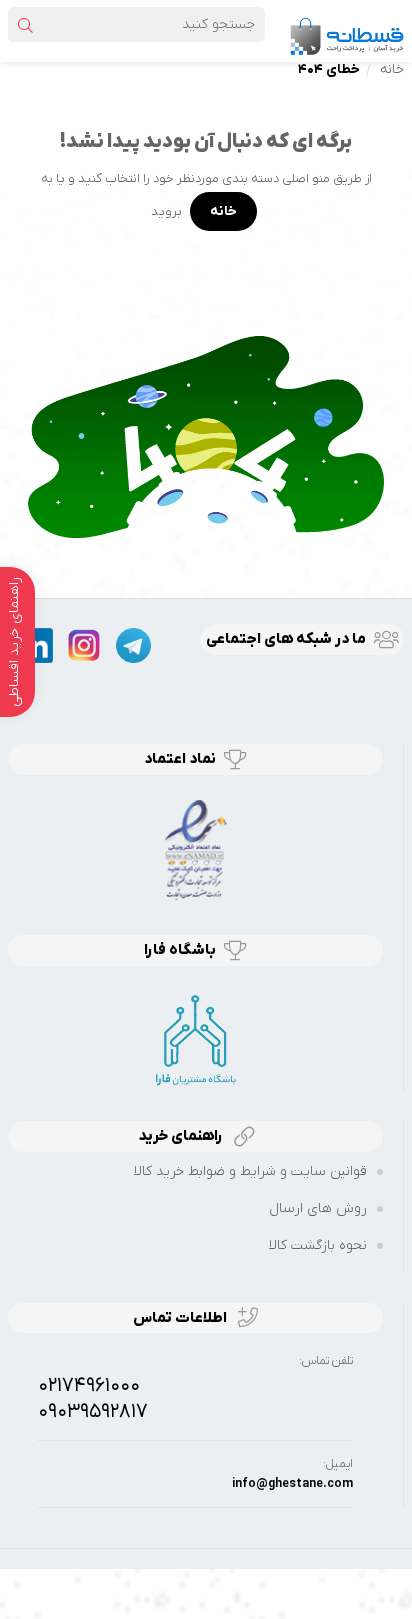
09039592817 (93, 1412)
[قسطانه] (346, 30)
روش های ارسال (318, 1208)
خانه (392, 69)
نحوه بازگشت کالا (318, 1245)
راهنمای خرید (182, 1136)
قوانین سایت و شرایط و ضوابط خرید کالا (250, 1171)
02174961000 (89, 1386)
